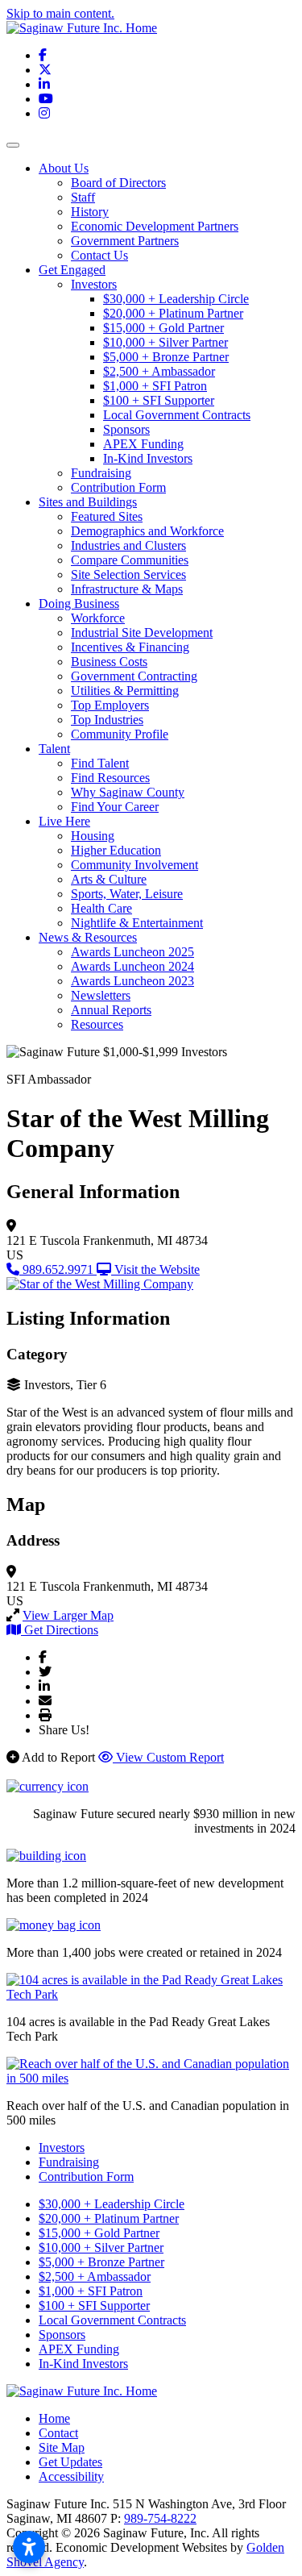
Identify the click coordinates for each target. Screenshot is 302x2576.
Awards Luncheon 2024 (132, 966)
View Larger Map (68, 1615)
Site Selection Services (128, 574)
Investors (94, 284)
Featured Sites (107, 516)
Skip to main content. (60, 13)
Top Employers (110, 705)
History (90, 212)
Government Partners (125, 241)
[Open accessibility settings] (29, 2547)
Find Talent (100, 763)
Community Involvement (134, 865)
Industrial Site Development (142, 633)
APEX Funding (143, 444)
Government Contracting (134, 676)
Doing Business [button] (79, 603)
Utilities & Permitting (125, 691)
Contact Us (99, 255)
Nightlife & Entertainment (137, 923)
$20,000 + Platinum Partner (173, 313)
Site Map (62, 2447)
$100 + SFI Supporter (159, 400)
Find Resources (110, 778)
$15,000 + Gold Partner (163, 328)
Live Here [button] (64, 821)
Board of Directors (118, 183)
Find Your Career (115, 807)
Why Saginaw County (128, 792)
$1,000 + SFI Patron (155, 386)
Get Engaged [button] (72, 270)
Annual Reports (111, 1010)
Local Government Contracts (177, 415)
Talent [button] (54, 749)
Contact (58, 2433)
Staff (83, 197)
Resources (97, 1024)
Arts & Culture (109, 879)
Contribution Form (118, 487)
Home (54, 2418)
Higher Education (116, 850)
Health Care (101, 908)
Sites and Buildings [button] (88, 502)
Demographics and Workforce (147, 531)
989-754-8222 (160, 2518)
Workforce (98, 618)
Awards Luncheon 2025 (132, 952)
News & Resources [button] (88, 937)
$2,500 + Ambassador (159, 371)
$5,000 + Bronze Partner (166, 357)
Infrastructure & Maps (127, 589)
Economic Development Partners (155, 226)
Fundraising (101, 473)
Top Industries (107, 720)
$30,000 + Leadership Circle (176, 299)
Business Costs (109, 662)
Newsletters (101, 995)
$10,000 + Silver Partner (165, 342)
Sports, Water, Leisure (127, 894)
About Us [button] (64, 168)
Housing (93, 836)
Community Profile (120, 734)
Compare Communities (130, 560)
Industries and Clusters (128, 545)
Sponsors (126, 429)
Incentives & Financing (130, 647)
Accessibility (71, 2476)
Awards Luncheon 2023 (132, 981)
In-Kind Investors (148, 458)
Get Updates (70, 2462)
